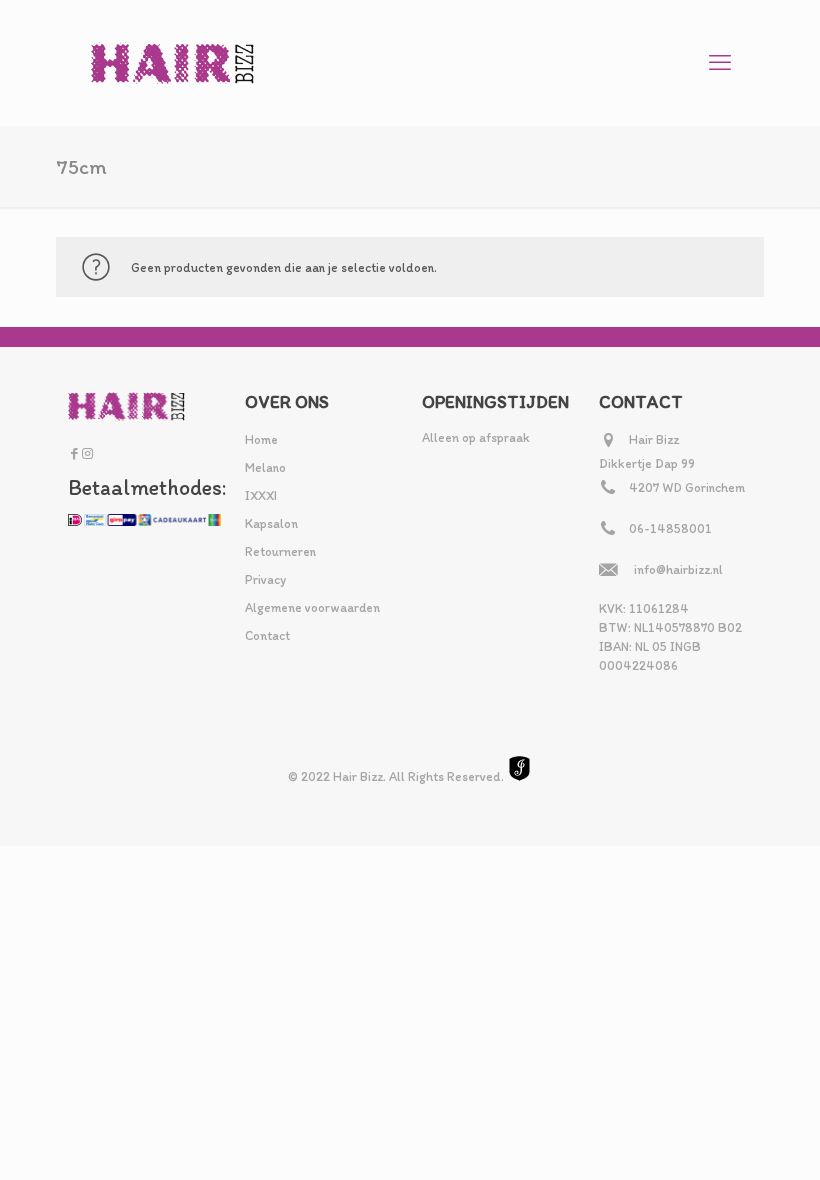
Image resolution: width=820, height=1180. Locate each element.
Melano (265, 467)
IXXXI (261, 495)
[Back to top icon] (724, 1139)
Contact (267, 635)
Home (261, 439)
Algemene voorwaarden (312, 607)
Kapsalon (271, 523)
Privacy (265, 579)
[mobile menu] (720, 63)
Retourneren (280, 551)
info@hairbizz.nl (678, 569)
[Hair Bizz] (173, 62)
